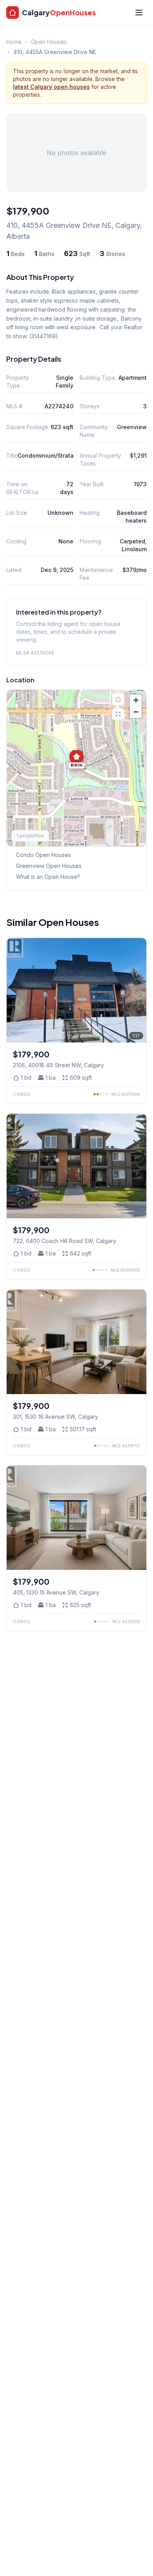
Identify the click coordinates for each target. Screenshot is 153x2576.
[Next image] (138, 990)
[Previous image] (15, 990)
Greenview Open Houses (49, 866)
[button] (76, 759)
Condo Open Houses (44, 855)
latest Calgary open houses (51, 87)
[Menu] (139, 13)
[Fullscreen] (118, 714)
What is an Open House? (48, 877)
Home (14, 42)
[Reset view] (118, 699)
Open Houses (49, 42)
